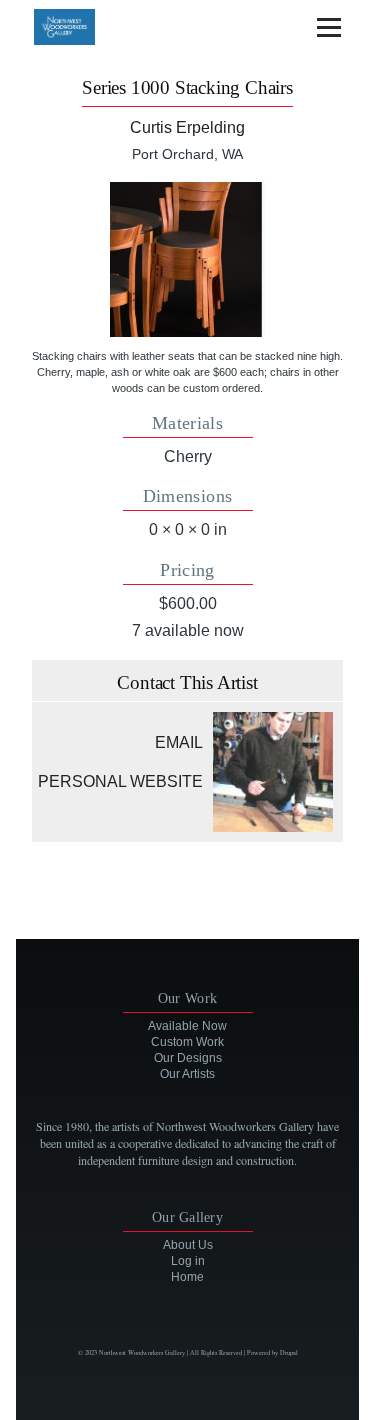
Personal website (120, 781)
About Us (188, 1245)
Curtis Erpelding (187, 127)
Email (179, 742)
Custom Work (187, 1042)
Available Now (187, 1026)
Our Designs (188, 1058)
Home (187, 1277)
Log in (188, 1261)
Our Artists (187, 1074)
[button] (187, 259)
